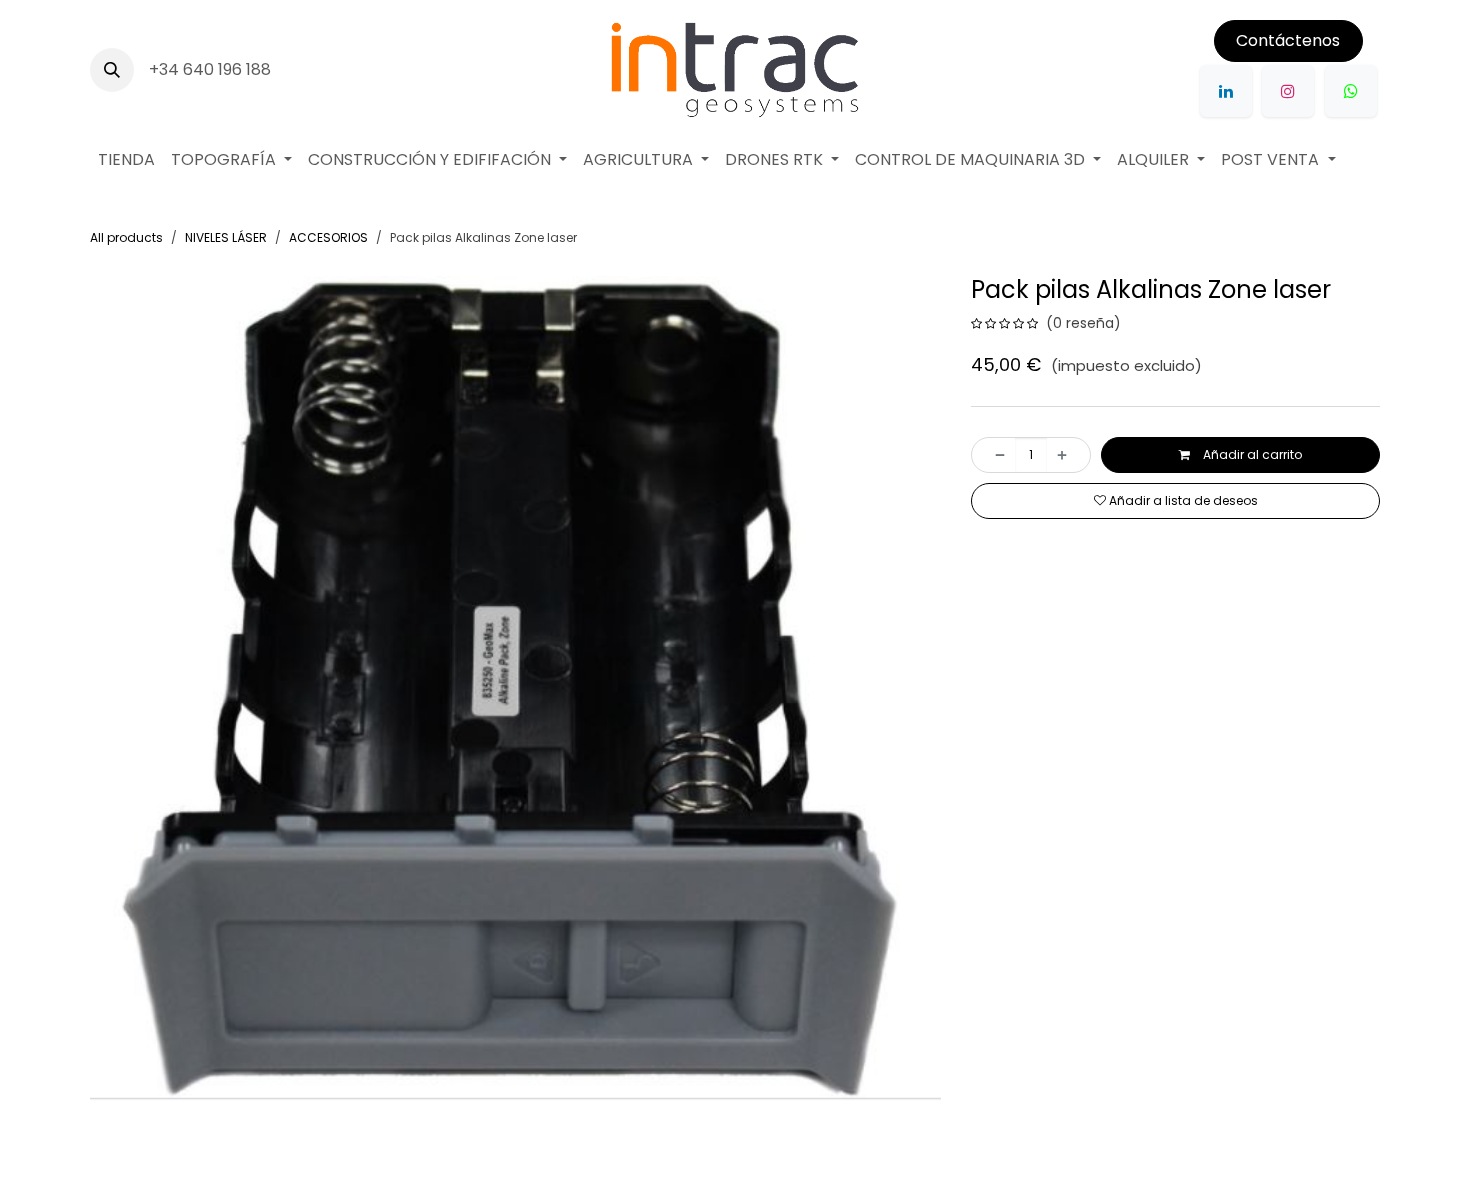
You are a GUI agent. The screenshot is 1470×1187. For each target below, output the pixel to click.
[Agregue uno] (1068, 455)
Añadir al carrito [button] (1251, 454)
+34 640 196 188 (212, 69)
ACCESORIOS (328, 237)
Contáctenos (1288, 40)
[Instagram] (1288, 91)
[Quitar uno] (994, 455)
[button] (112, 70)
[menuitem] (126, 160)
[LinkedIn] (1226, 91)
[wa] (1351, 91)
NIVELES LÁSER (226, 237)
